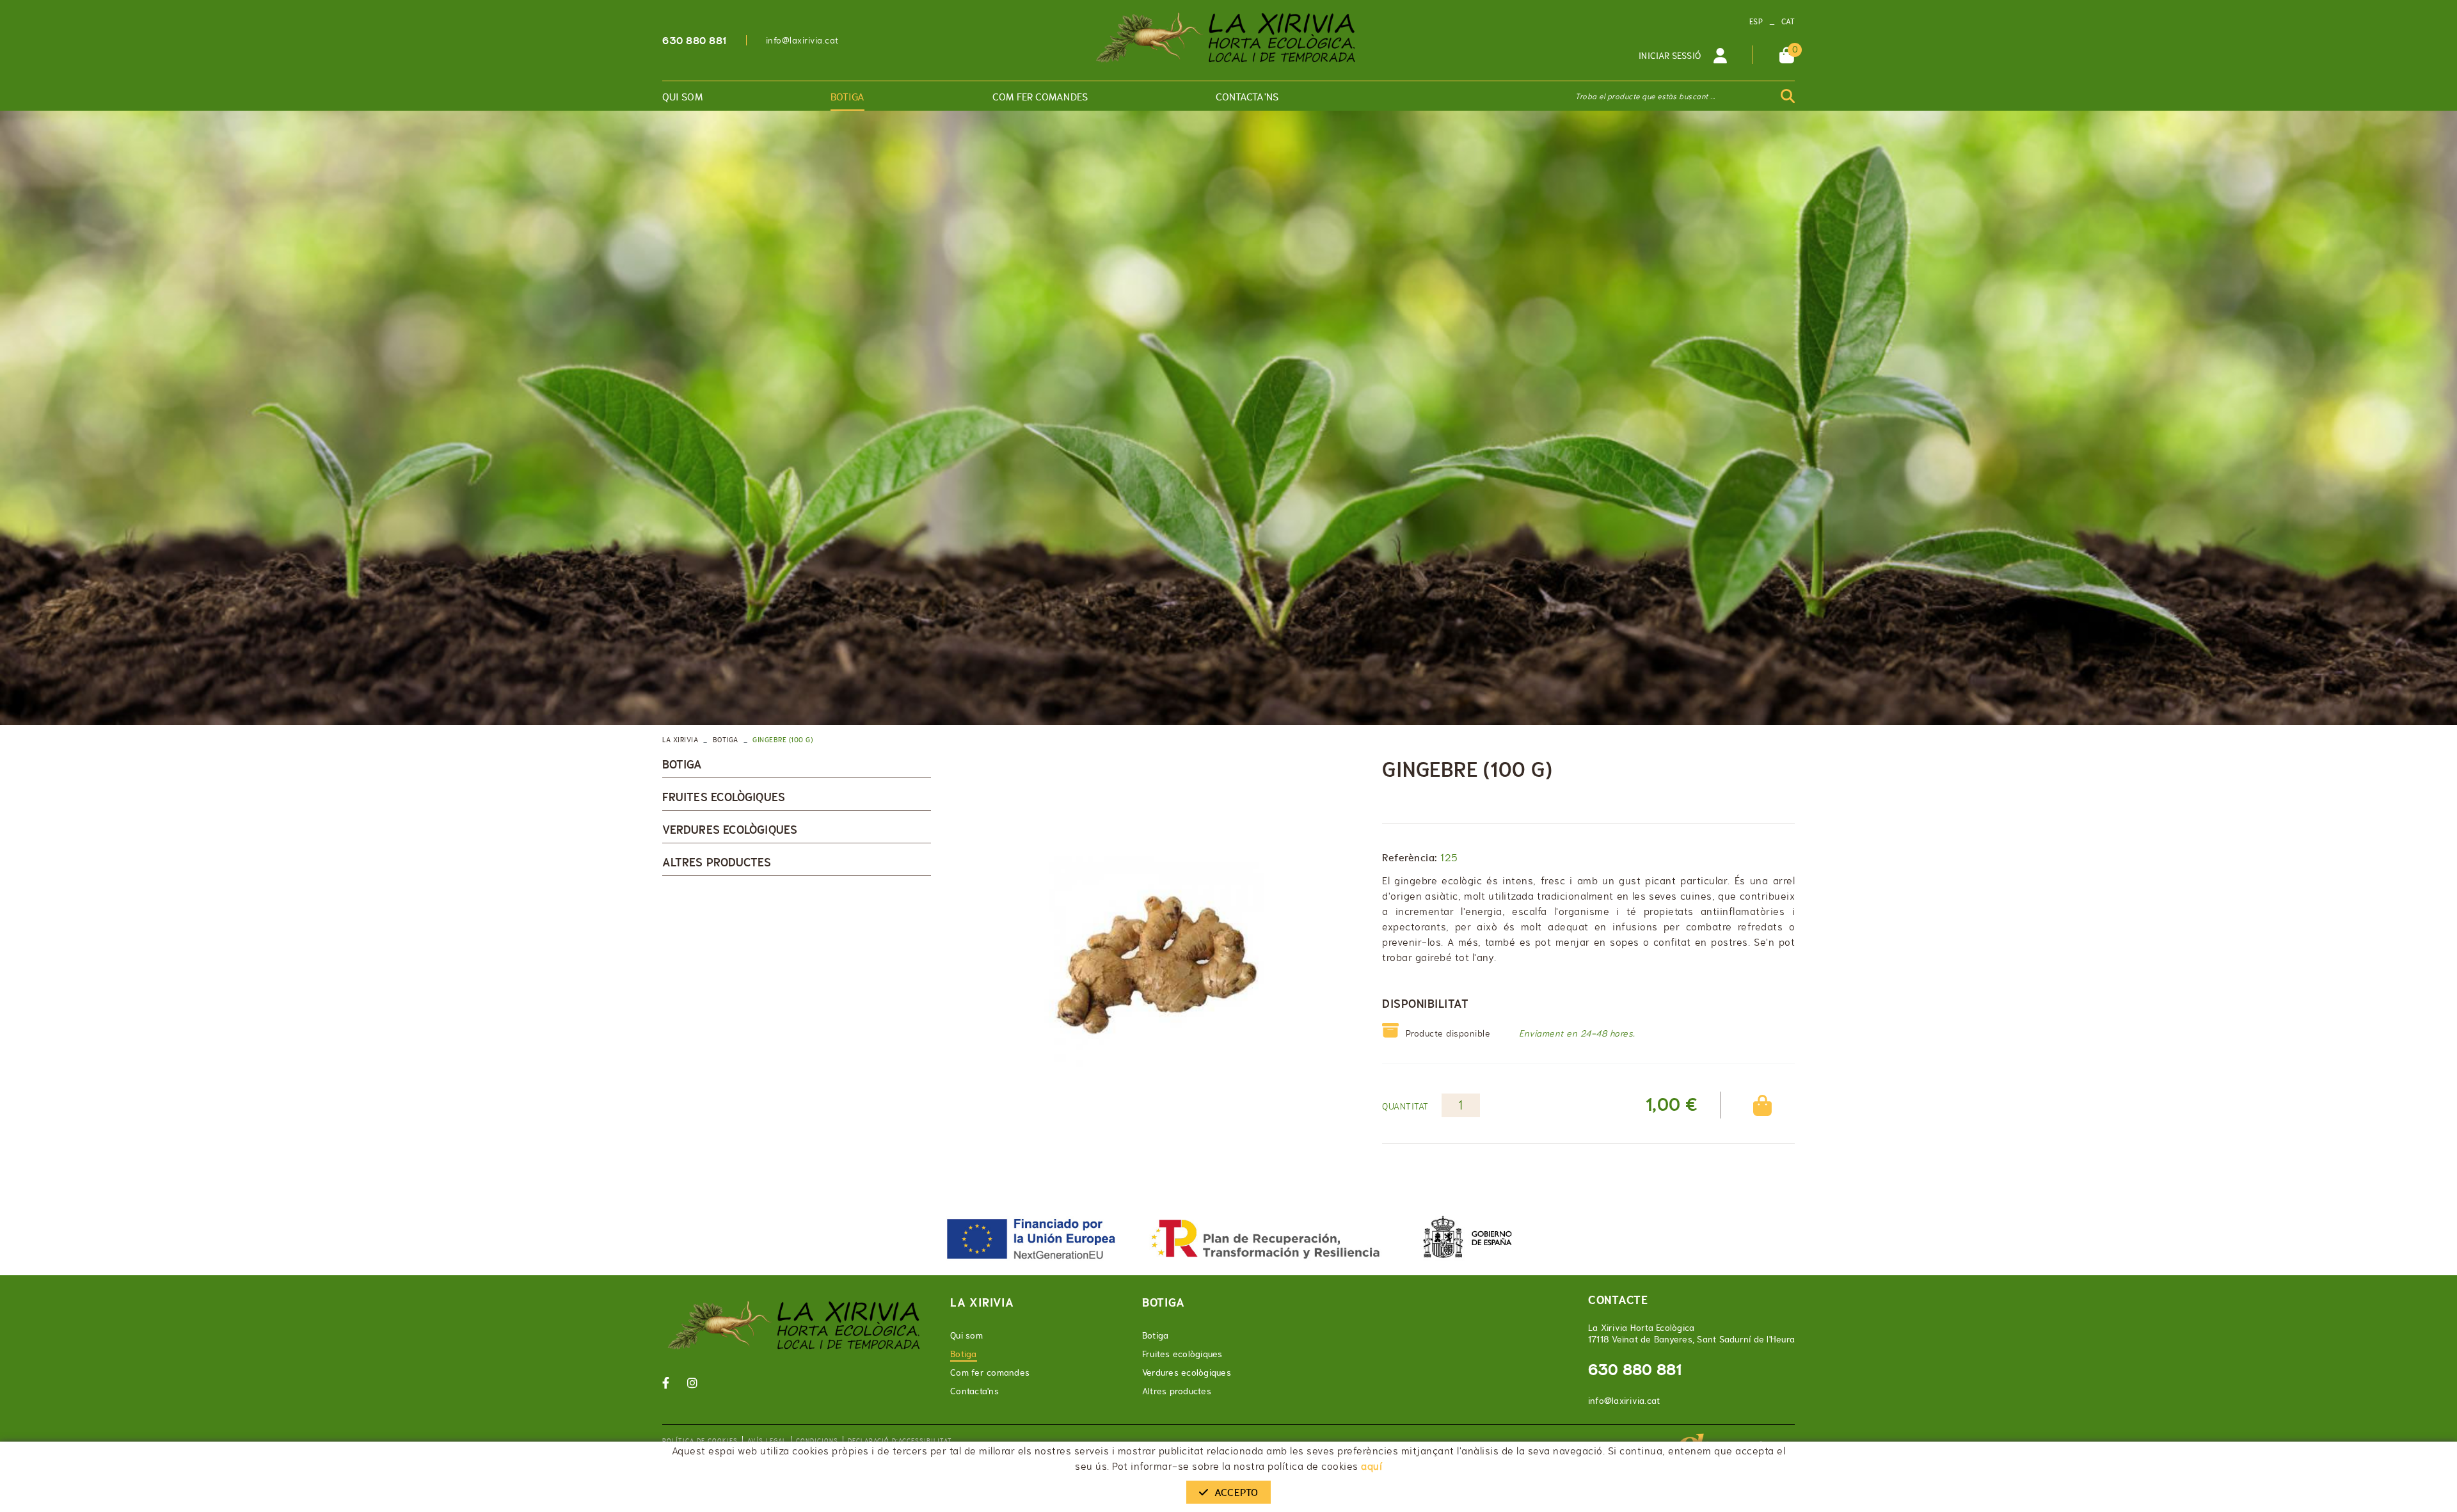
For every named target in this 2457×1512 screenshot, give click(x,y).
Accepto (1236, 1492)
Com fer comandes (990, 1373)
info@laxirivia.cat (802, 40)
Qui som (966, 1335)
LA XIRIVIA (680, 740)
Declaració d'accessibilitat (900, 1441)
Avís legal (767, 1441)
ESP (1756, 22)
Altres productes (717, 863)
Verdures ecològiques (730, 830)
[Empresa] (1228, 38)
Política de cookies (700, 1441)
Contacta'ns (974, 1391)
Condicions (817, 1441)
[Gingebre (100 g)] (1157, 965)
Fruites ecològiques (724, 797)
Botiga (726, 740)
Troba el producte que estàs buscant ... (1645, 97)
